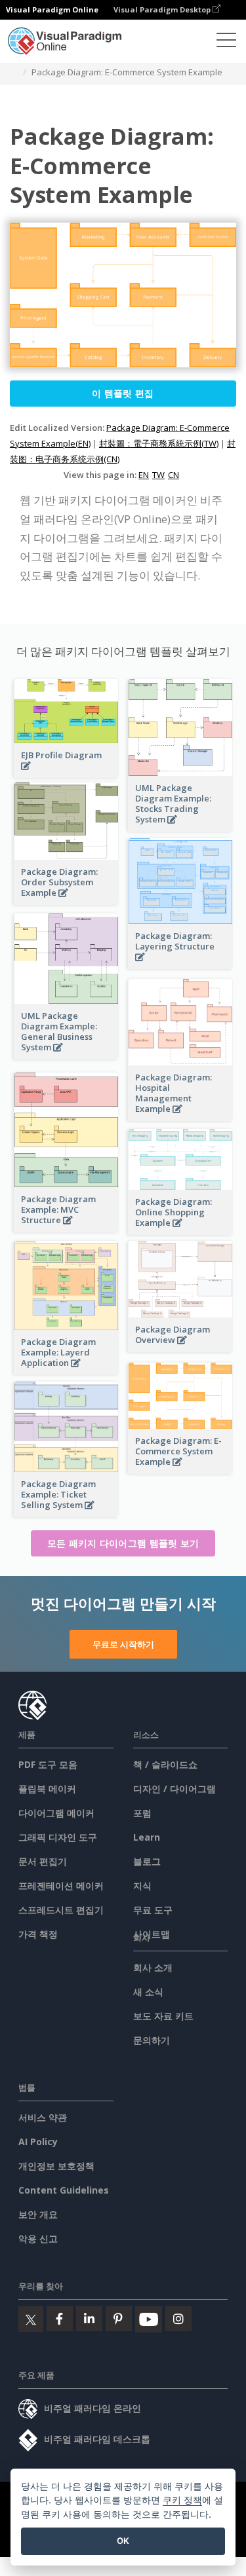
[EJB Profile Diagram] (66, 773)
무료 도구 (153, 1910)
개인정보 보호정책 (56, 2166)
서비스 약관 (43, 2117)
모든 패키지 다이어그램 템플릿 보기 (123, 1543)
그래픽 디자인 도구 (58, 1837)
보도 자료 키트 (163, 2016)
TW (158, 475)
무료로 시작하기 (123, 1644)
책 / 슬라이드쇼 (165, 1764)
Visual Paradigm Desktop (163, 9)
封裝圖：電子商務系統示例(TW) (159, 443)
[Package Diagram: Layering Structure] (180, 964)
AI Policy (38, 2142)
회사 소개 (153, 1967)
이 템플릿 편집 (123, 393)
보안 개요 (38, 2214)
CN (174, 475)
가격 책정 (38, 1934)
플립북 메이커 (47, 1789)
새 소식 (148, 1992)
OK (123, 2541)
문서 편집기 (43, 1861)
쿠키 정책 (182, 2500)
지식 (142, 1886)
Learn (147, 1837)
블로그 (147, 1861)
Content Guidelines (64, 2190)
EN (144, 475)
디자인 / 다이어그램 (174, 1789)
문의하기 (152, 2040)
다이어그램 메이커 (56, 1813)
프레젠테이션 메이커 (61, 1886)
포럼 (142, 1813)
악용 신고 (38, 2238)
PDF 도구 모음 (48, 1764)
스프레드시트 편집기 (61, 1910)
